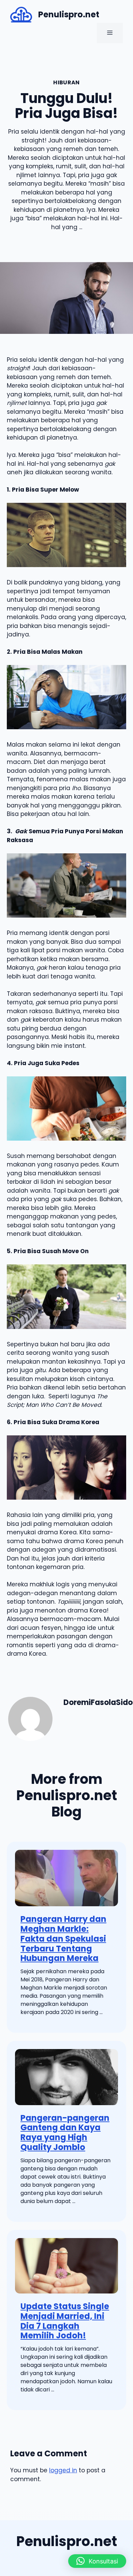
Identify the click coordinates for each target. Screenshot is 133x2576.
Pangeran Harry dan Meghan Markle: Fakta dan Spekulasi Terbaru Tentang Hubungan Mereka (63, 1939)
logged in (63, 2470)
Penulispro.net (69, 14)
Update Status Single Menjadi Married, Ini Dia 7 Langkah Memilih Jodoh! (65, 2321)
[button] (97, 2561)
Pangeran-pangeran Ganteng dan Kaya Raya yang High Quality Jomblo (65, 2133)
